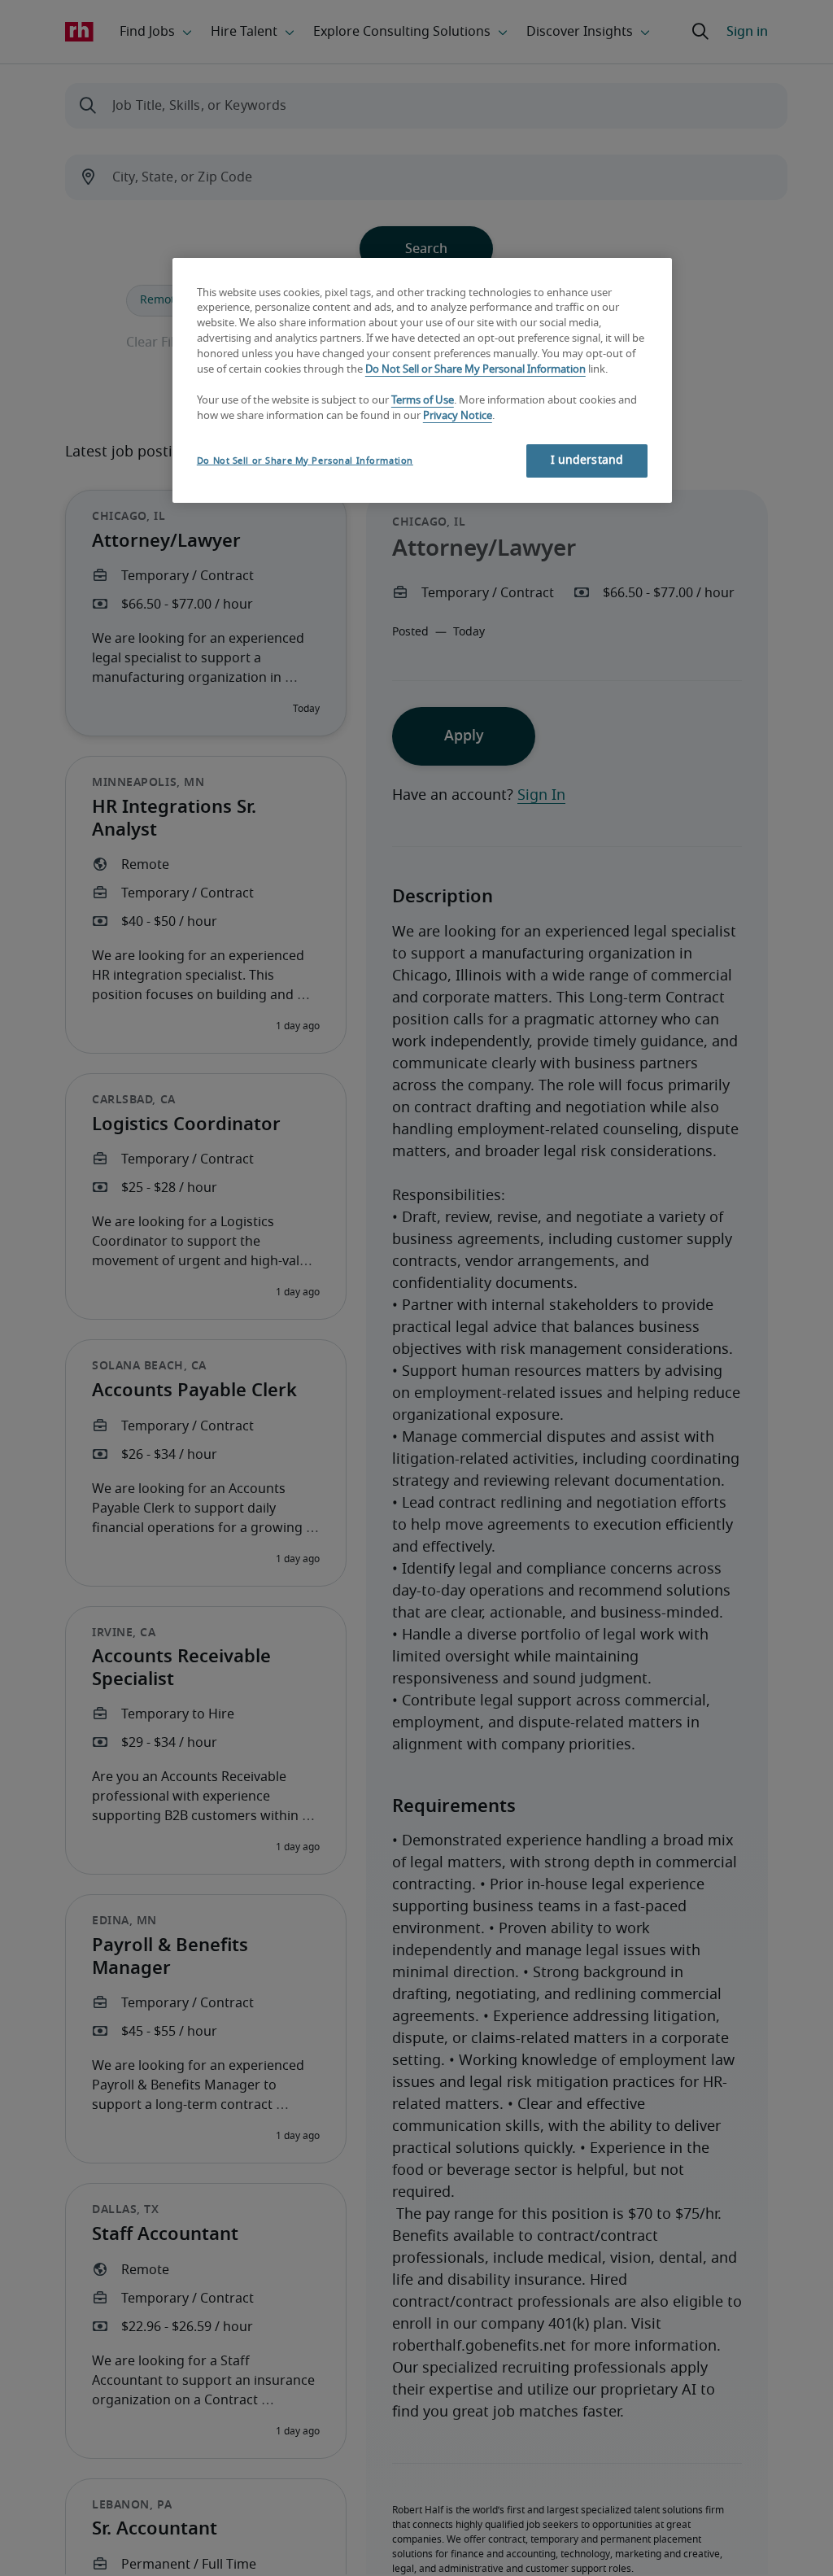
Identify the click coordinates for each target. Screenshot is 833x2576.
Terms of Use (423, 401)
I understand (587, 461)
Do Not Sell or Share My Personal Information (475, 370)
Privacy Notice (458, 416)
